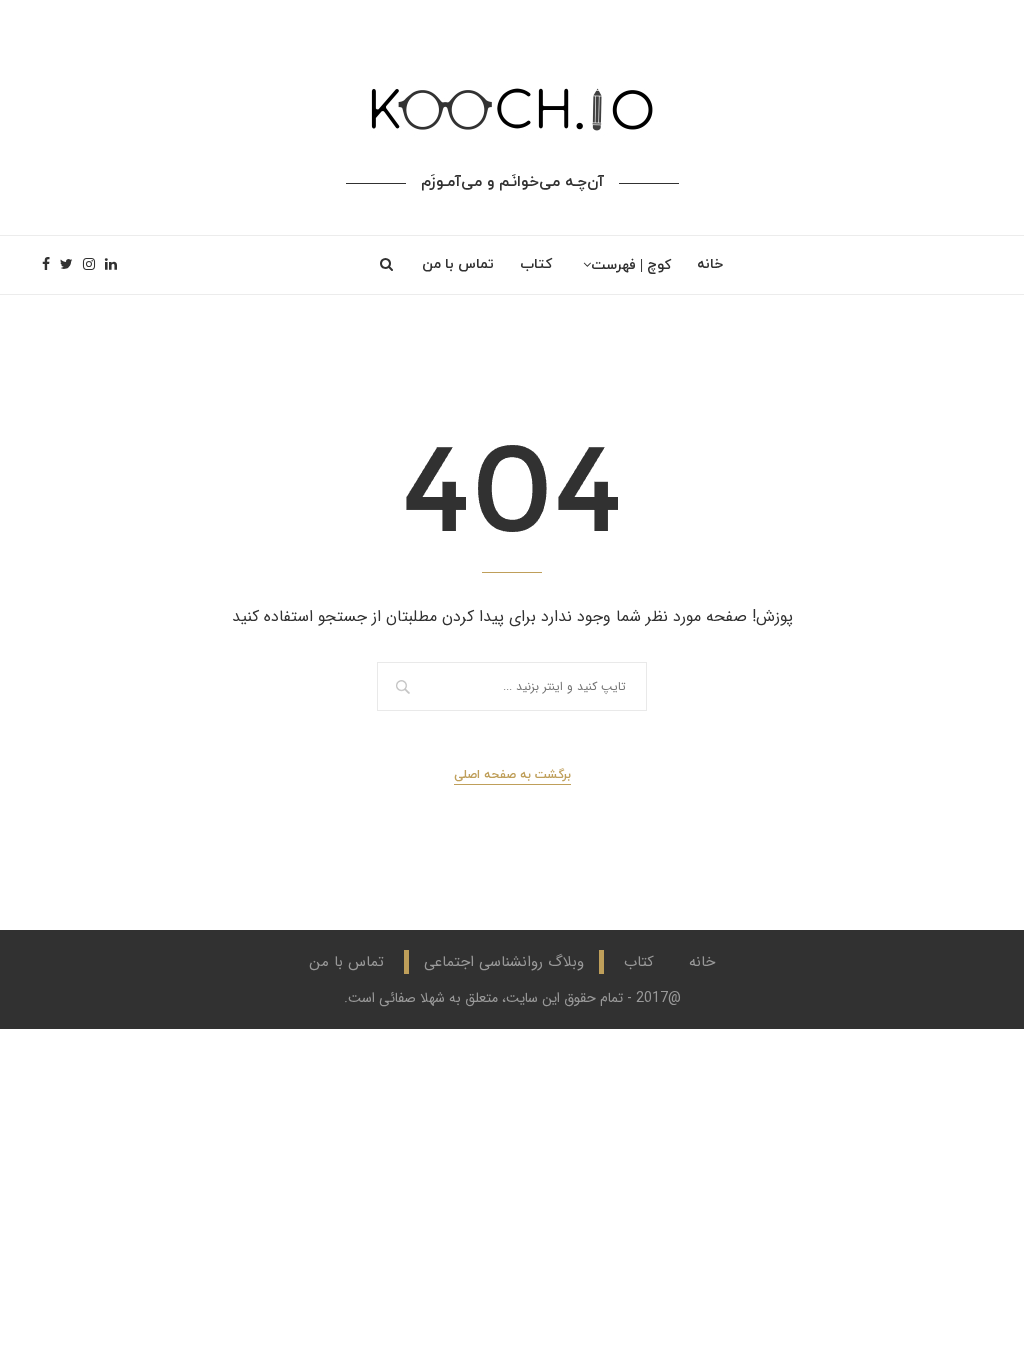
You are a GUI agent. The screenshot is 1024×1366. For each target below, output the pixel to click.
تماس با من (458, 264)
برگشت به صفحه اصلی (512, 775)
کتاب (536, 264)
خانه (710, 264)
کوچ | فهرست (631, 265)
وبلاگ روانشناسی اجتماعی (504, 962)
